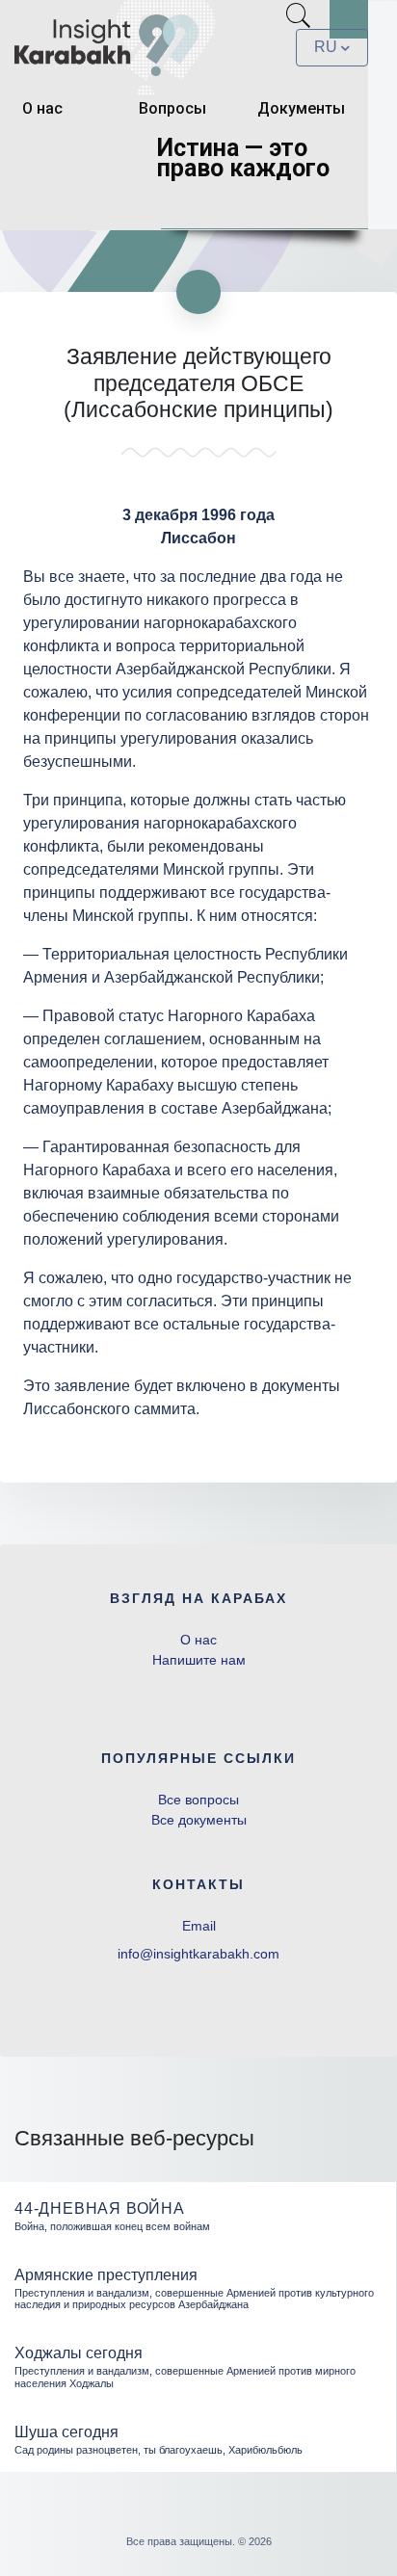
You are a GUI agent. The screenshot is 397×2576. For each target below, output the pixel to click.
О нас (42, 108)
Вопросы (172, 108)
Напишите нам (199, 1660)
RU (326, 47)
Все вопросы (198, 1800)
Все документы (199, 1820)
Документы (301, 108)
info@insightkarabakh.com (198, 1954)
